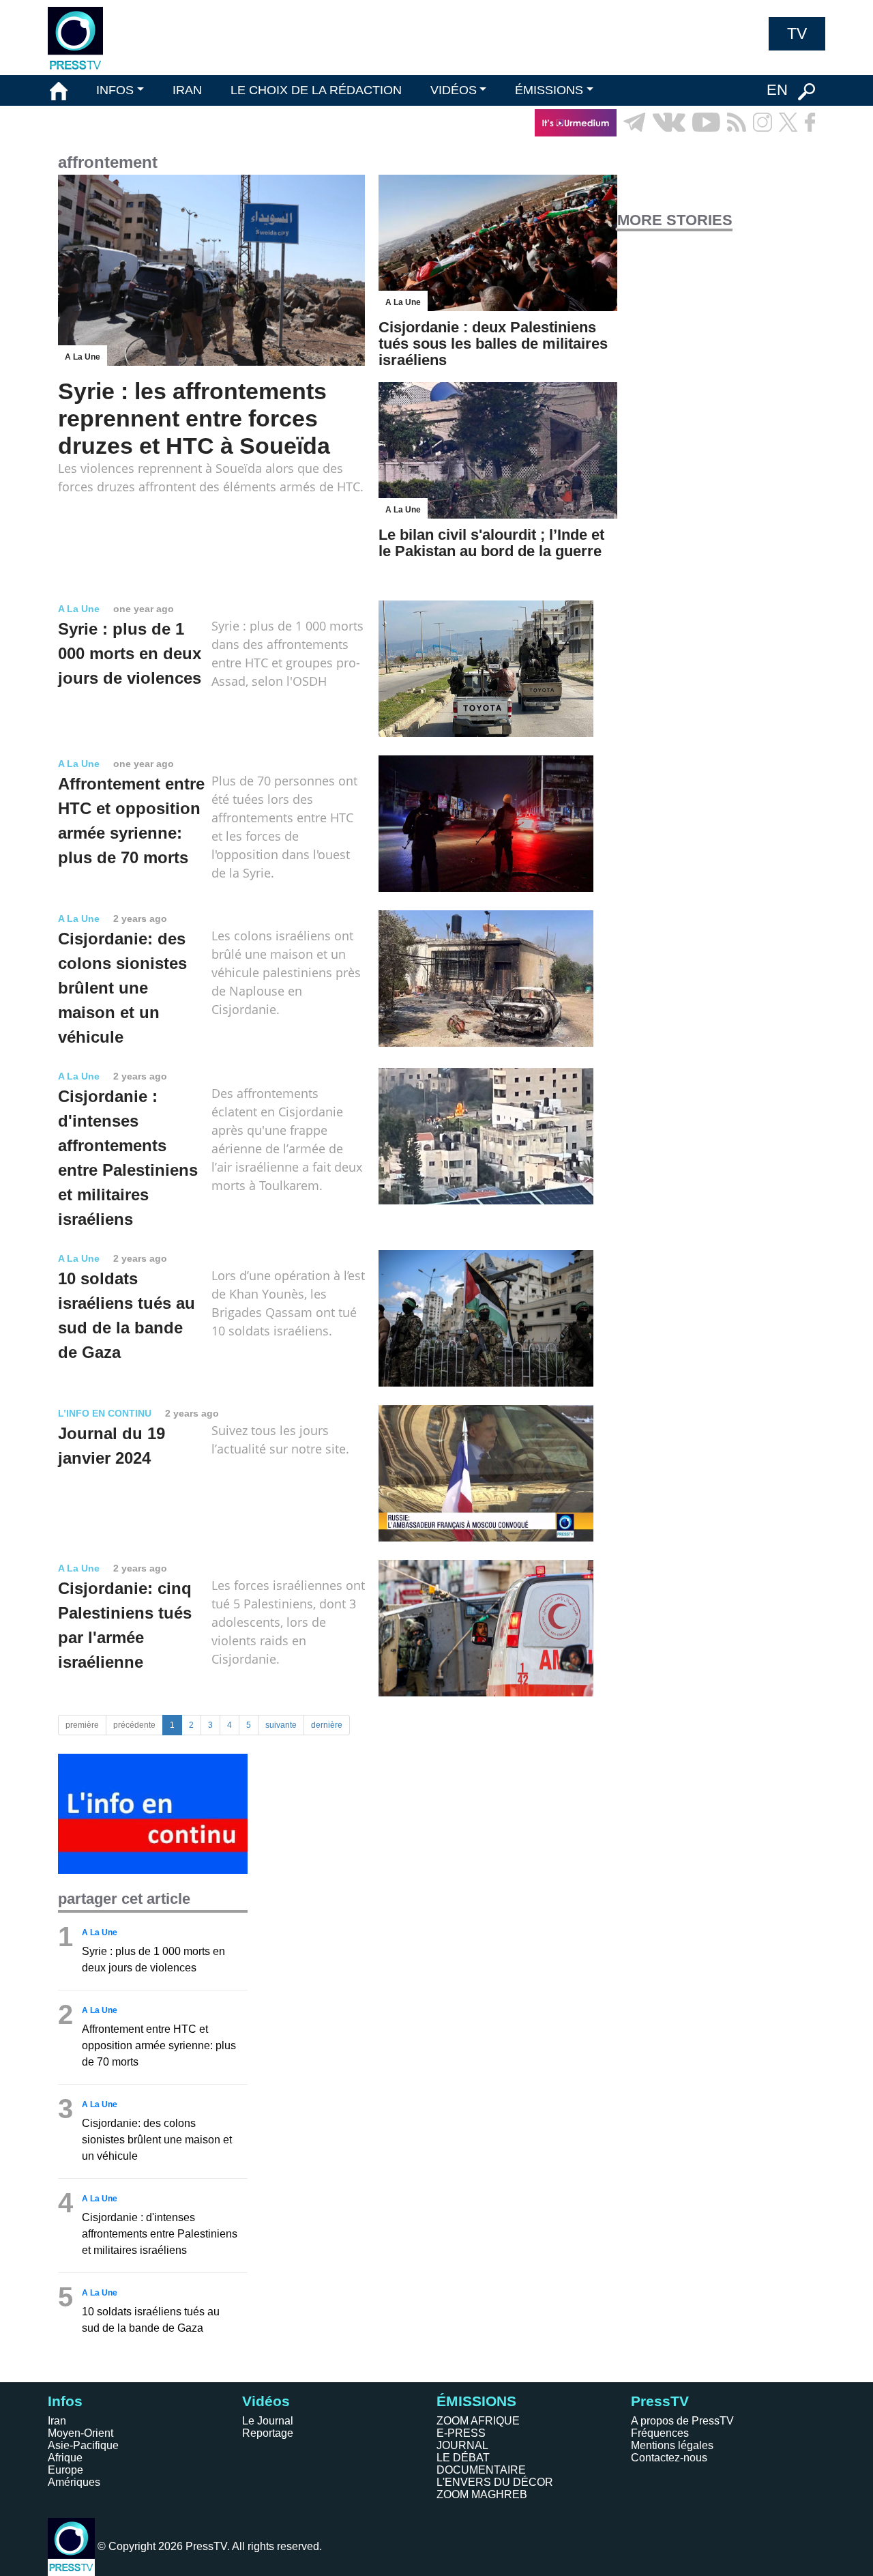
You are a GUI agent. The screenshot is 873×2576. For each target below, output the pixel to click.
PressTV (660, 2401)
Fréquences (660, 2433)
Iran (57, 2421)
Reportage (268, 2433)
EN (777, 90)
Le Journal (268, 2421)
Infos (65, 2401)
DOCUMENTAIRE (481, 2470)
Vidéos (266, 2401)
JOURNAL (462, 2445)
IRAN (187, 90)
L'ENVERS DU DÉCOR (495, 2482)
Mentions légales (672, 2445)
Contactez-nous (669, 2458)
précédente (134, 1725)
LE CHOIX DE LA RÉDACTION (316, 90)
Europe (65, 2470)
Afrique (65, 2458)
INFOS (115, 90)
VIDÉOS (454, 90)
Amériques (74, 2482)
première (82, 1725)
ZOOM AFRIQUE (478, 2421)
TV (797, 33)
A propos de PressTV (682, 2421)
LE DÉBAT (463, 2458)
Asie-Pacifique (83, 2445)
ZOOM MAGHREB (482, 2494)
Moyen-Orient (80, 2433)
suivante (281, 1725)
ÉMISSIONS (549, 90)
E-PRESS (461, 2433)
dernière (327, 1725)
